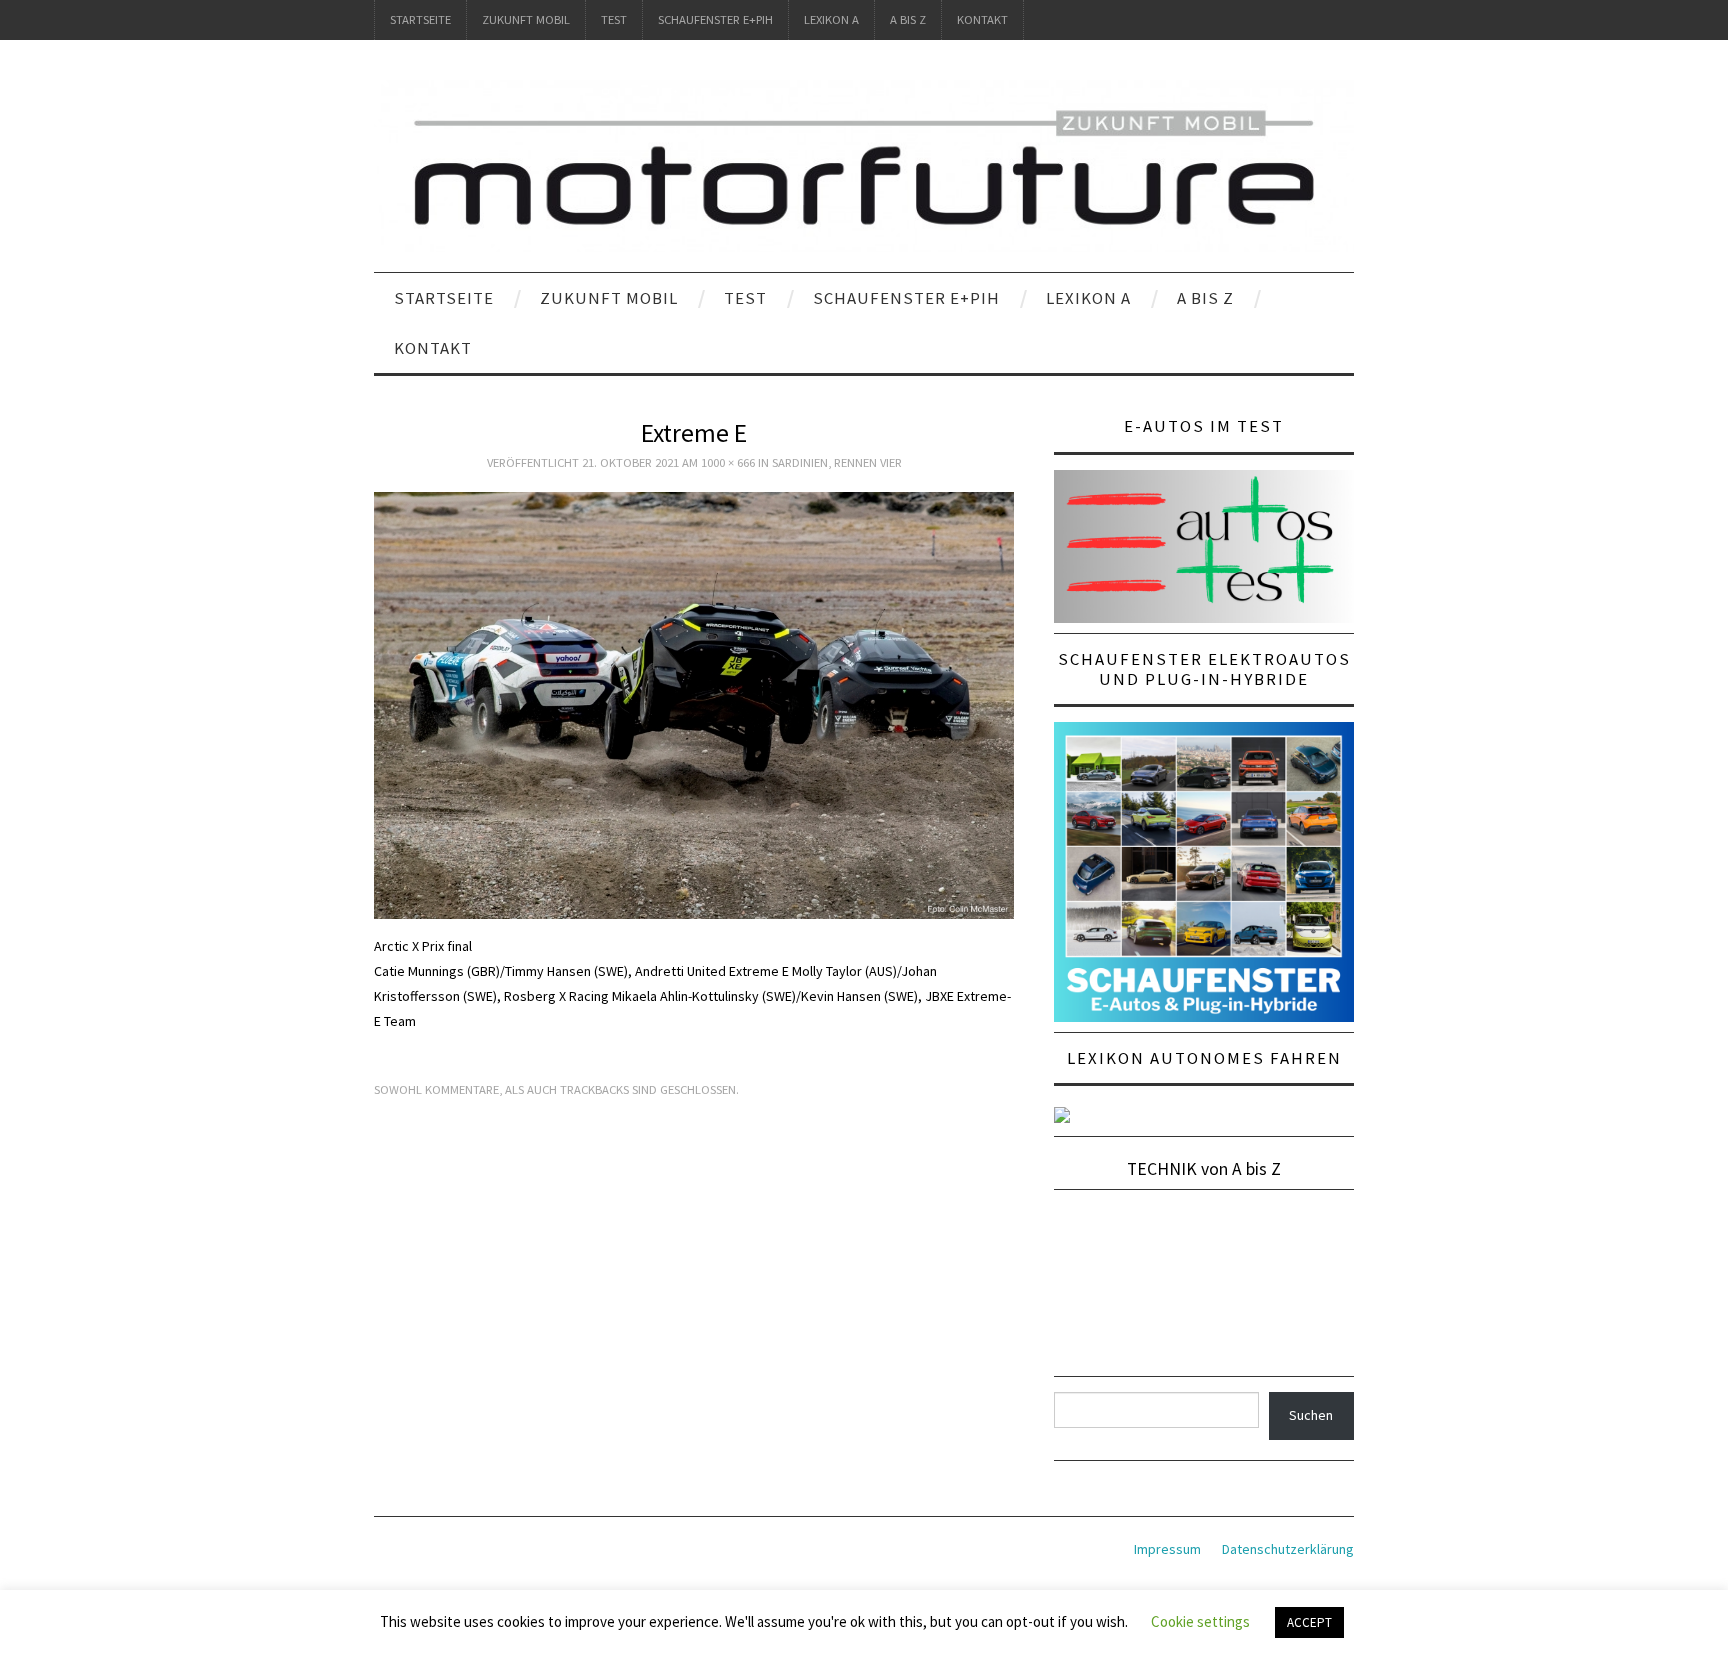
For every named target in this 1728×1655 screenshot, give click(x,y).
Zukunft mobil (526, 19)
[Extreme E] (694, 704)
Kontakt (982, 19)
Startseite (420, 19)
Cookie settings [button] (1200, 1621)
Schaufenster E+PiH (715, 19)
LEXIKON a (831, 19)
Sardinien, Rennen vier (837, 462)
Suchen (1311, 1415)
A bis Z (908, 19)
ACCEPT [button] (1309, 1622)
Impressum (1167, 1549)
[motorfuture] (864, 165)
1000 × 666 (728, 462)
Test (614, 19)
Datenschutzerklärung (1288, 1549)
